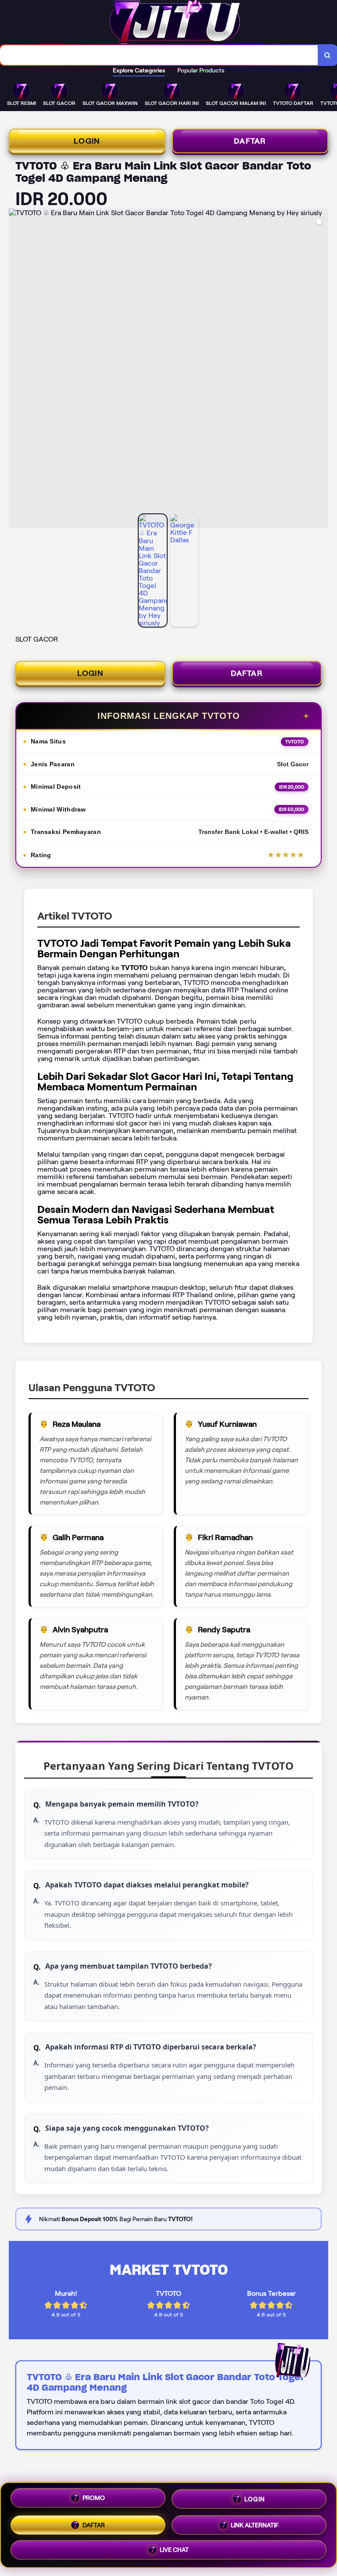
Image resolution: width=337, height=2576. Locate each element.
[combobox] (159, 55)
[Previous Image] (16, 370)
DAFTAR (250, 141)
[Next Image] (321, 370)
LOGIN (87, 141)
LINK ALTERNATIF (255, 2522)
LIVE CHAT (174, 2547)
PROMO (94, 2498)
